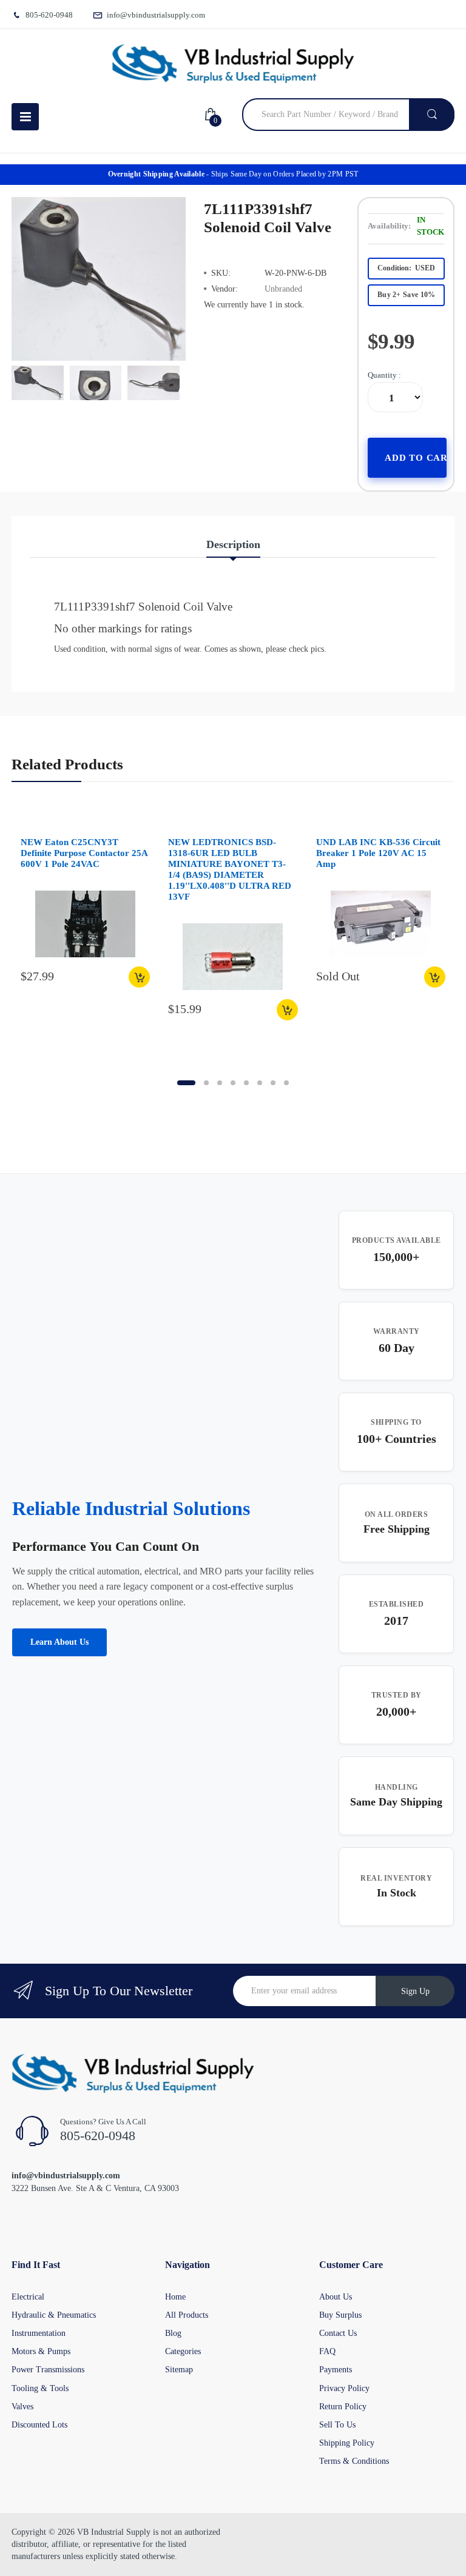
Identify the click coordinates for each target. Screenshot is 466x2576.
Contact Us (338, 2333)
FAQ (327, 2351)
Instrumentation (39, 2333)
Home (175, 2297)
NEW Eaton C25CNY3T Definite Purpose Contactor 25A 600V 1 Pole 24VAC (84, 853)
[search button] (432, 115)
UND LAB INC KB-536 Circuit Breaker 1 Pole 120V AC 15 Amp (378, 853)
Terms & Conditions (354, 2461)
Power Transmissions (48, 2370)
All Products (187, 2315)
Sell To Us (337, 2425)
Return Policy (343, 2407)
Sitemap (179, 2370)
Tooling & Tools (40, 2388)
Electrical (28, 2297)
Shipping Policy (347, 2443)
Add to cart (416, 458)
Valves (22, 2407)
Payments (336, 2370)
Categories (183, 2351)
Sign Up (415, 1991)
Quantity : (384, 375)
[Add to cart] (139, 977)
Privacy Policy (344, 2388)
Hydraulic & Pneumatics (54, 2315)
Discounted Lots (39, 2425)
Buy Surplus (340, 2315)
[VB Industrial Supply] (233, 64)
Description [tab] (233, 544)
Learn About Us (59, 1642)
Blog (173, 2333)
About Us (336, 2297)
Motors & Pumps (41, 2351)
